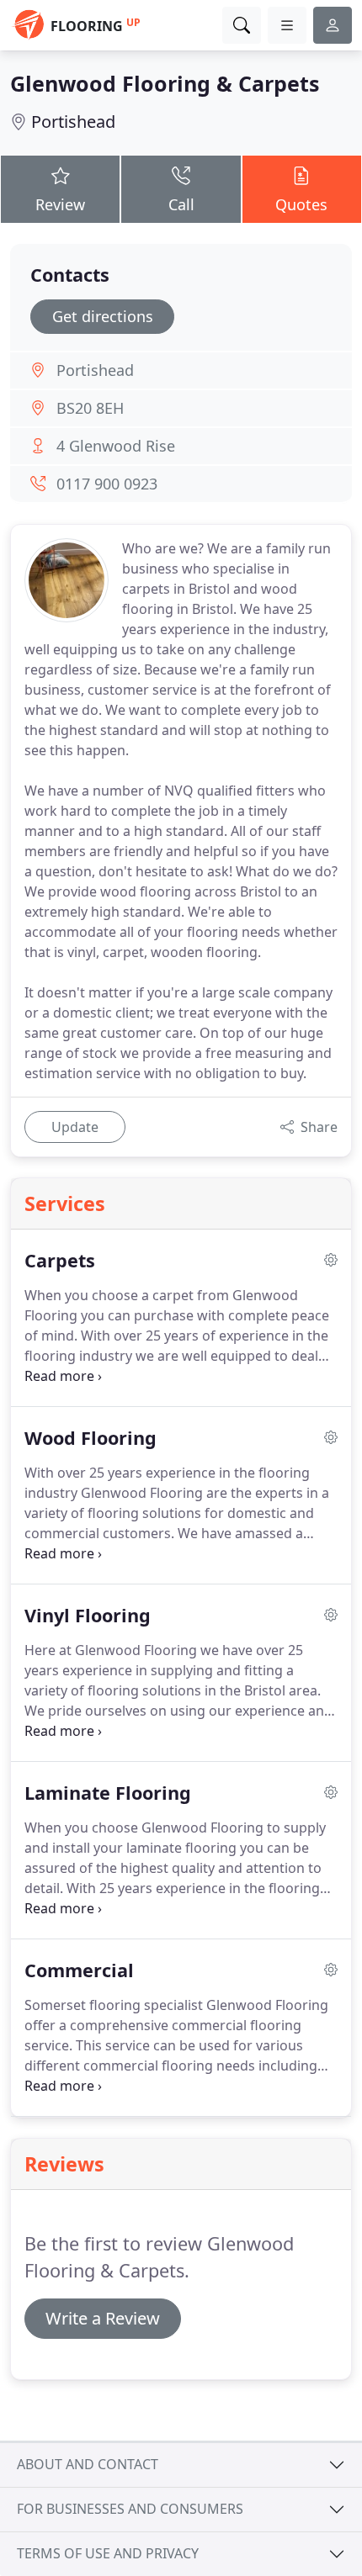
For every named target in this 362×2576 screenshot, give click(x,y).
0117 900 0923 (107, 484)
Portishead (73, 122)
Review (60, 204)
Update (75, 1127)
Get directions (103, 316)
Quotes (301, 204)
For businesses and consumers (130, 2509)
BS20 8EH (90, 408)
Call (181, 204)
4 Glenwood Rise (116, 446)
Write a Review (103, 2318)
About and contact (88, 2464)
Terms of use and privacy (108, 2553)
